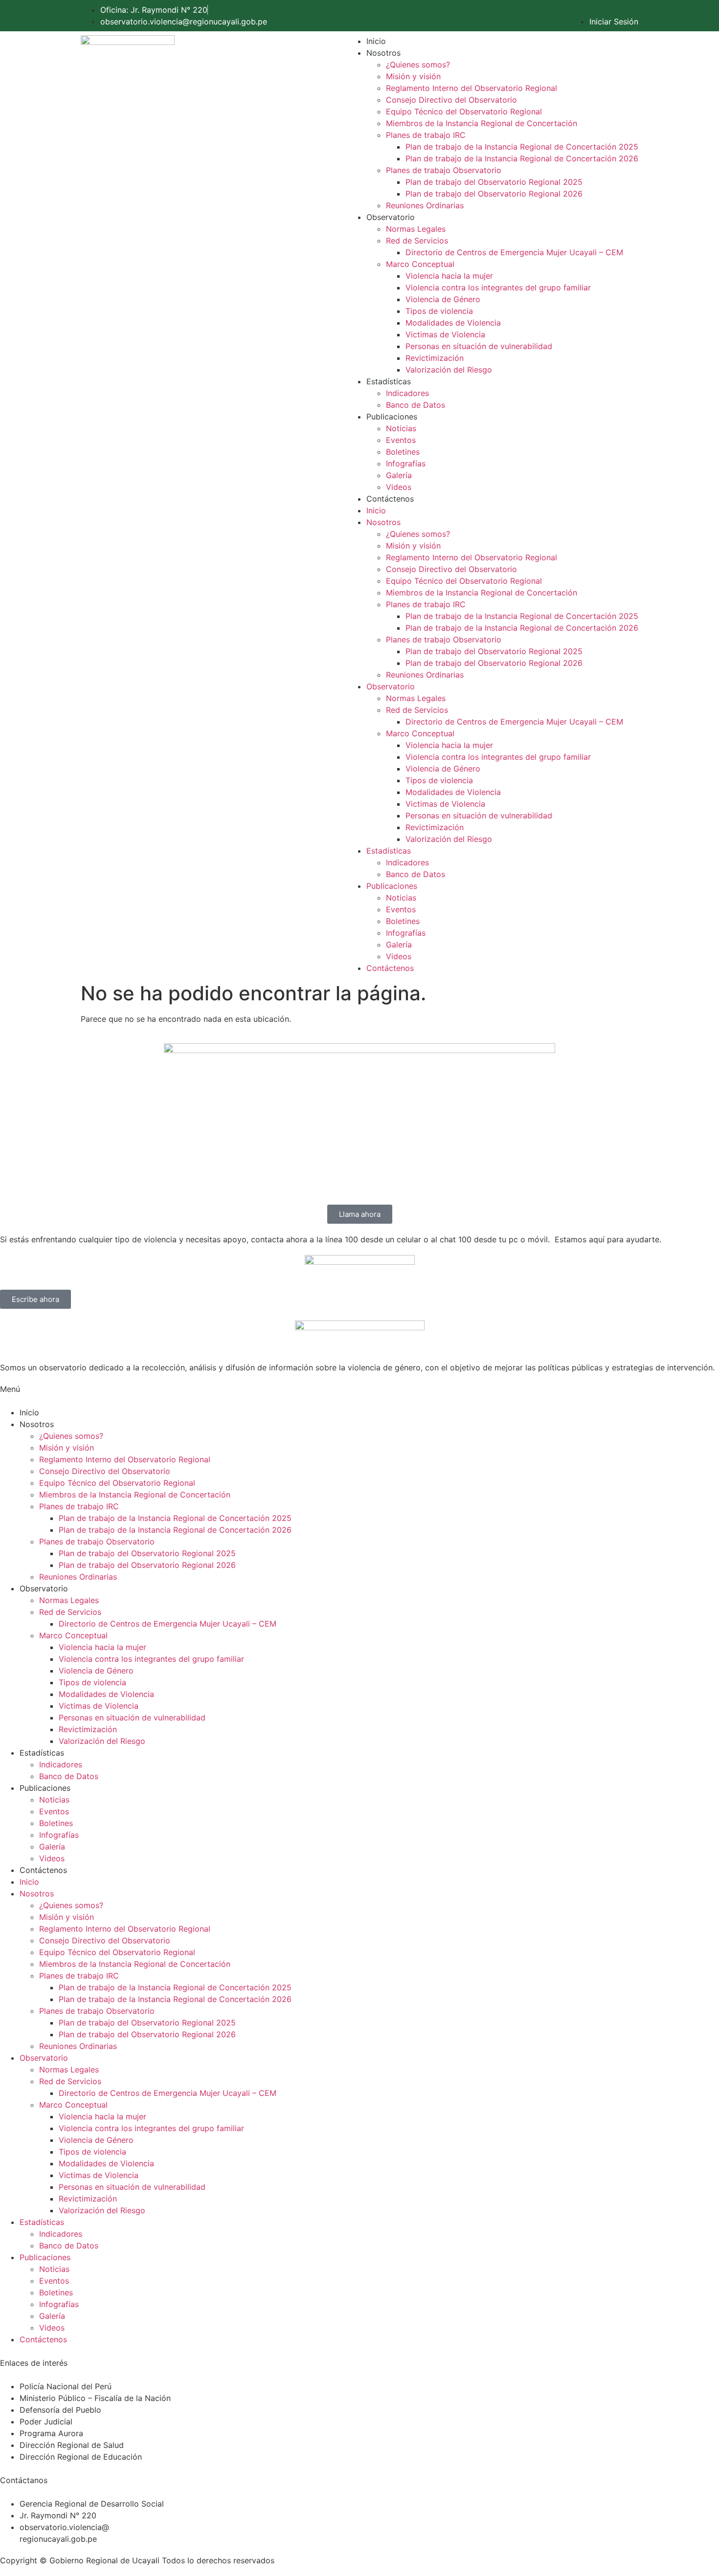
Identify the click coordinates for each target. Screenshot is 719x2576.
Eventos (401, 440)
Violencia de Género (443, 299)
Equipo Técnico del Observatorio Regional (464, 111)
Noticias (401, 428)
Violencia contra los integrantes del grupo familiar (498, 287)
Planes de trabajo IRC (426, 135)
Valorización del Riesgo (449, 370)
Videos (399, 487)
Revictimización (435, 358)
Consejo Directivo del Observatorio (451, 100)
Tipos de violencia (439, 311)
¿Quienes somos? (418, 65)
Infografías (406, 463)
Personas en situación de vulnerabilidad (479, 346)
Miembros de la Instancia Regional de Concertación (482, 123)
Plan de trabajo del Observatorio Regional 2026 (494, 194)
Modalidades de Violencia (453, 323)
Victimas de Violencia (445, 334)
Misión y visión (413, 76)
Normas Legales (416, 229)
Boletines (403, 452)
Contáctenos (390, 499)
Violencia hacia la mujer (449, 276)
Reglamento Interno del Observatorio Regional (472, 88)
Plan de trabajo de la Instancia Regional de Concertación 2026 (522, 158)
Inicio (376, 41)
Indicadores (407, 393)
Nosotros (383, 53)
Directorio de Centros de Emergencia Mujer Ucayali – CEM (514, 252)
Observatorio (391, 217)
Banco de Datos (416, 405)
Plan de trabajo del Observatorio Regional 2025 (494, 182)
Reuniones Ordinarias (425, 205)
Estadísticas (389, 381)
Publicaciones (392, 417)
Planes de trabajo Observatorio (444, 170)
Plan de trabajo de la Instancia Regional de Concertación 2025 (522, 147)
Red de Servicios (417, 241)
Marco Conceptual (420, 264)
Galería (399, 475)
